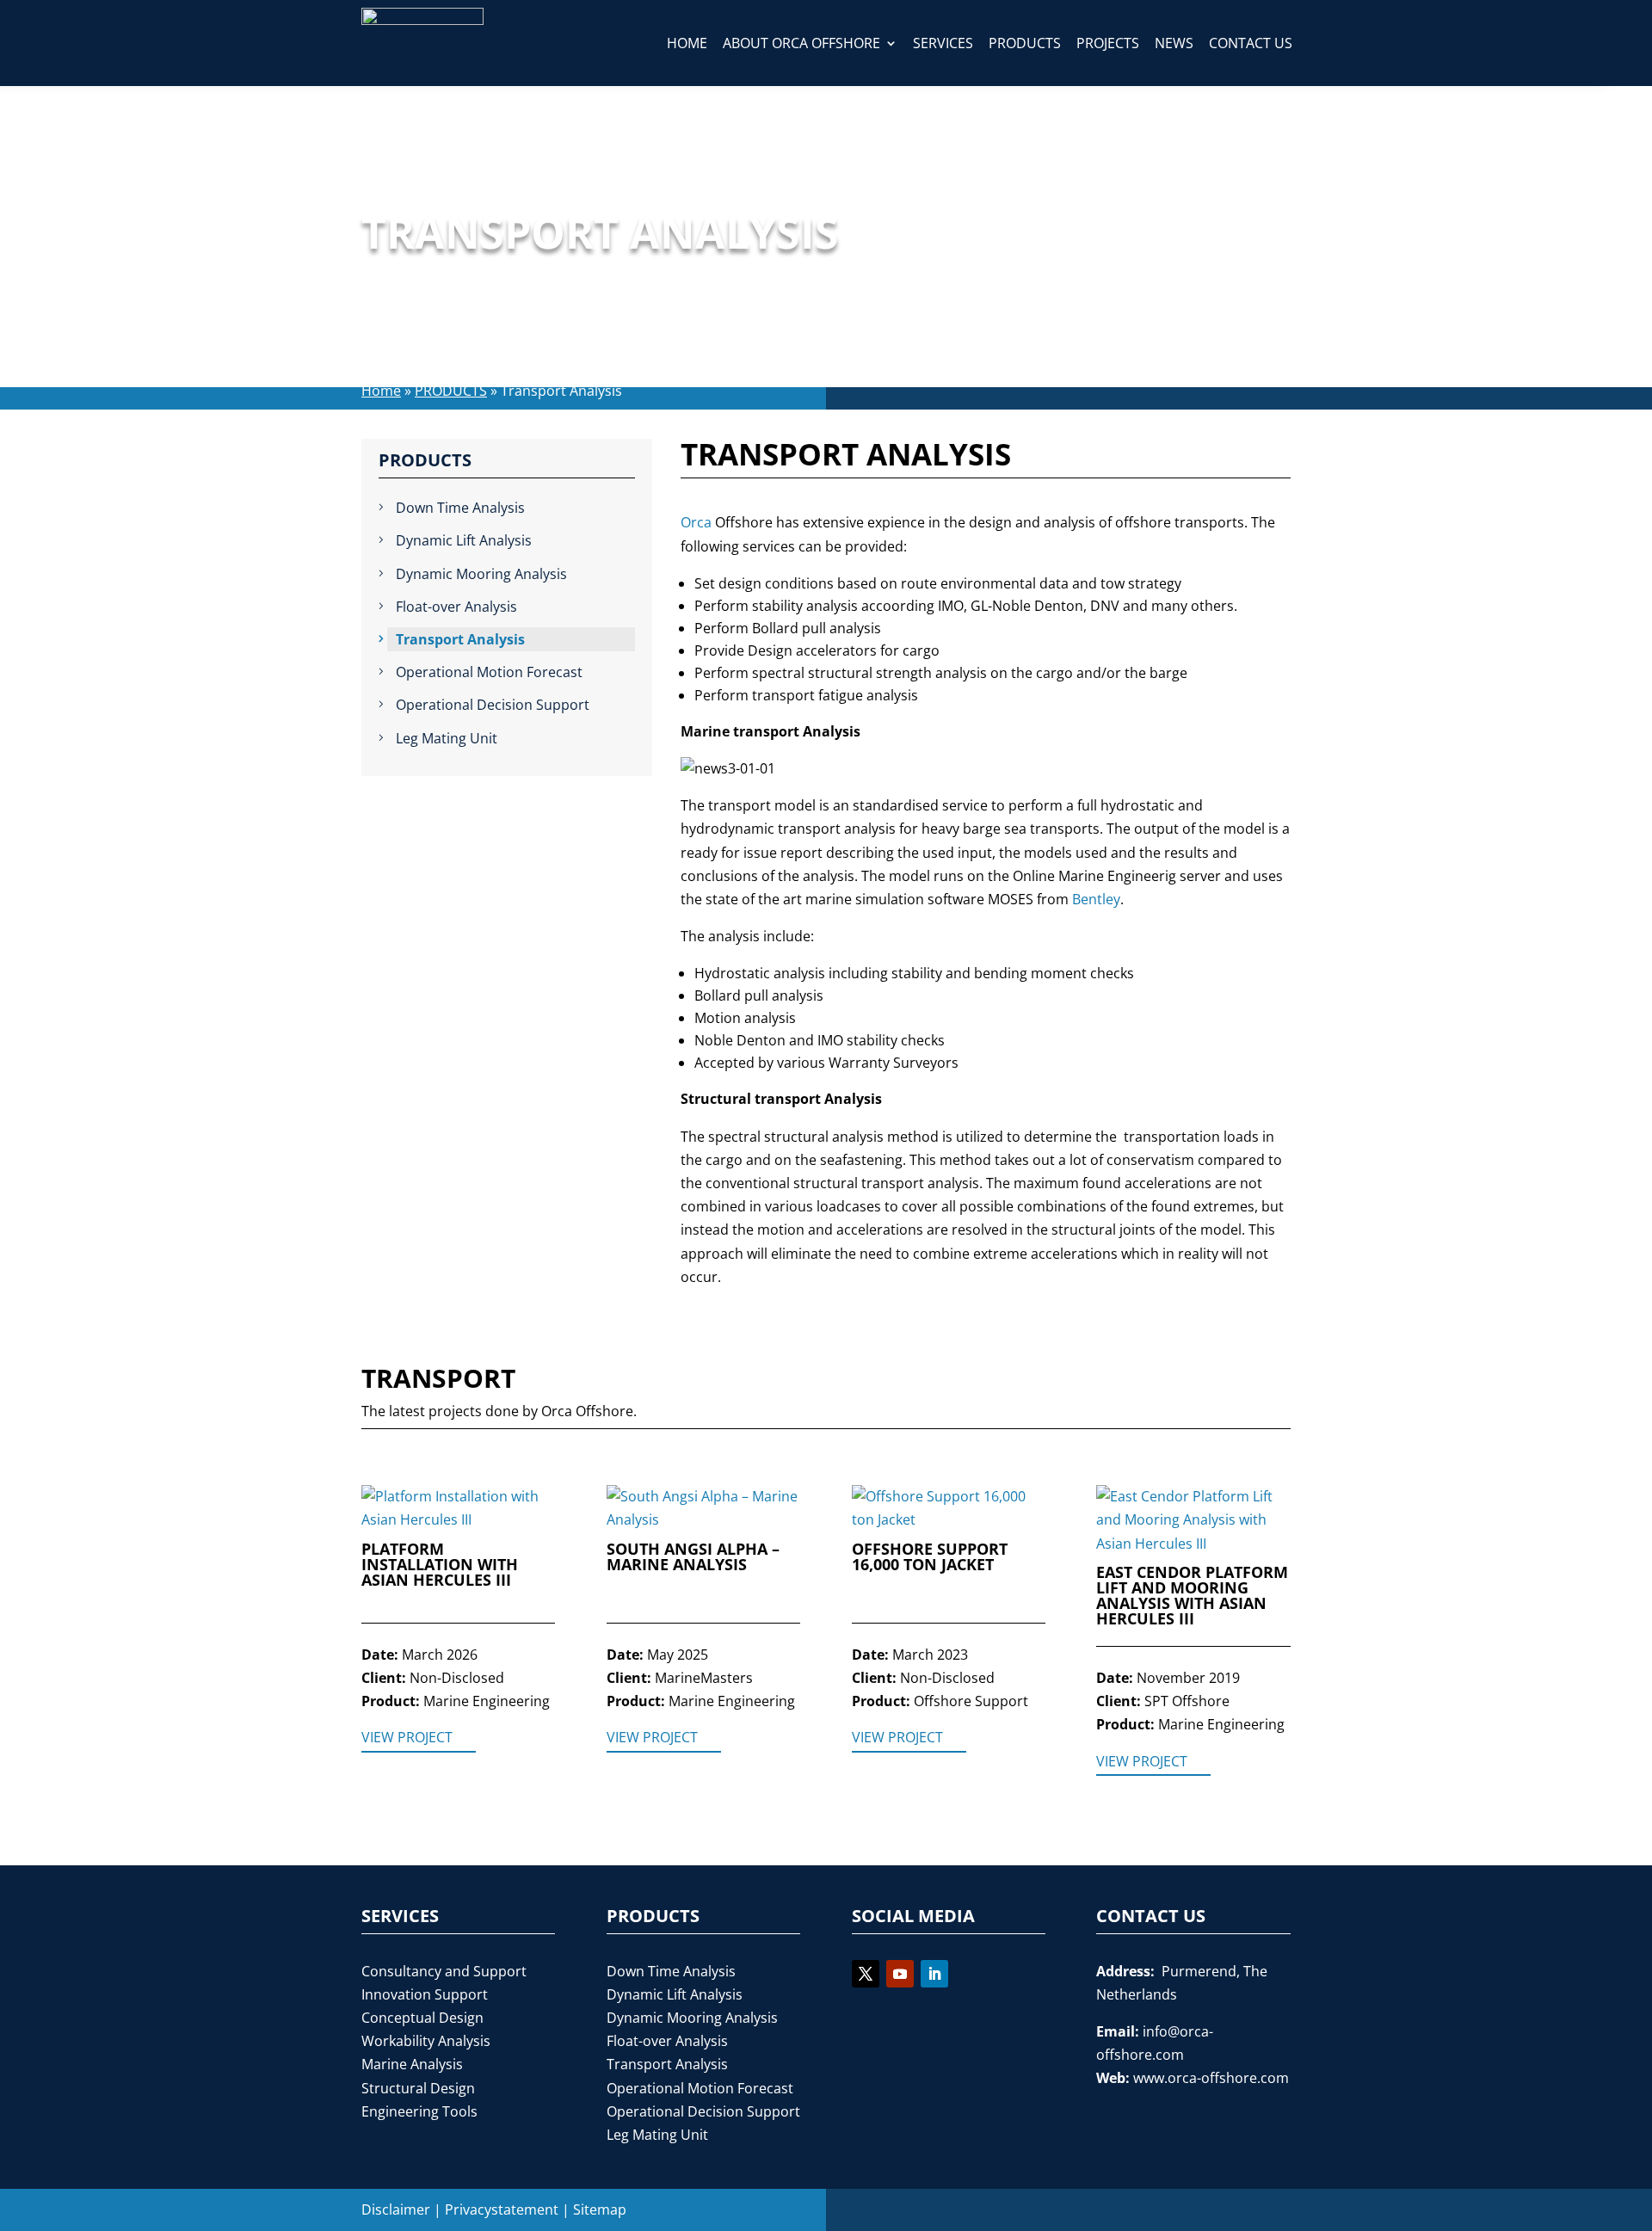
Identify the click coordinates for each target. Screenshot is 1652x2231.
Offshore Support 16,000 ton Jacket (930, 1558)
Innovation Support (425, 1994)
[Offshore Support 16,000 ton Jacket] (949, 1508)
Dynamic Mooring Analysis (481, 574)
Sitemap (600, 2209)
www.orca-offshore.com (1211, 2078)
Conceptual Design (422, 2018)
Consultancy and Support (444, 1971)
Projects (1108, 43)
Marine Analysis (412, 2064)
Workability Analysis (426, 2041)
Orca (696, 522)
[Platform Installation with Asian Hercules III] (458, 1508)
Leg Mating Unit (447, 738)
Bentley (1096, 899)
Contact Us (1251, 43)
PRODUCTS (451, 391)
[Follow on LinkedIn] (934, 1974)
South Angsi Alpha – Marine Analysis (693, 1558)
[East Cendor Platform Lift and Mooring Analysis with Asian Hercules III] (1193, 1520)
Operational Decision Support (493, 705)
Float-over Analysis (456, 607)
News (1174, 43)
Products (1025, 43)
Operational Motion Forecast (489, 672)
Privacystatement (502, 2209)
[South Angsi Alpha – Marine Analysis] (703, 1508)
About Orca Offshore (801, 43)
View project (407, 1737)
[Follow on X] (866, 1974)
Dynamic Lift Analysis (464, 540)
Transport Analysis (460, 639)
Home (687, 43)
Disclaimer (396, 2209)
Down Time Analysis (460, 508)
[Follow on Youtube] (900, 1974)
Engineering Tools (419, 2111)
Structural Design (418, 2088)
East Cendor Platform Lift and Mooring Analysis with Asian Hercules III (1192, 1596)
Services (943, 43)
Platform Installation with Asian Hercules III (440, 1565)
